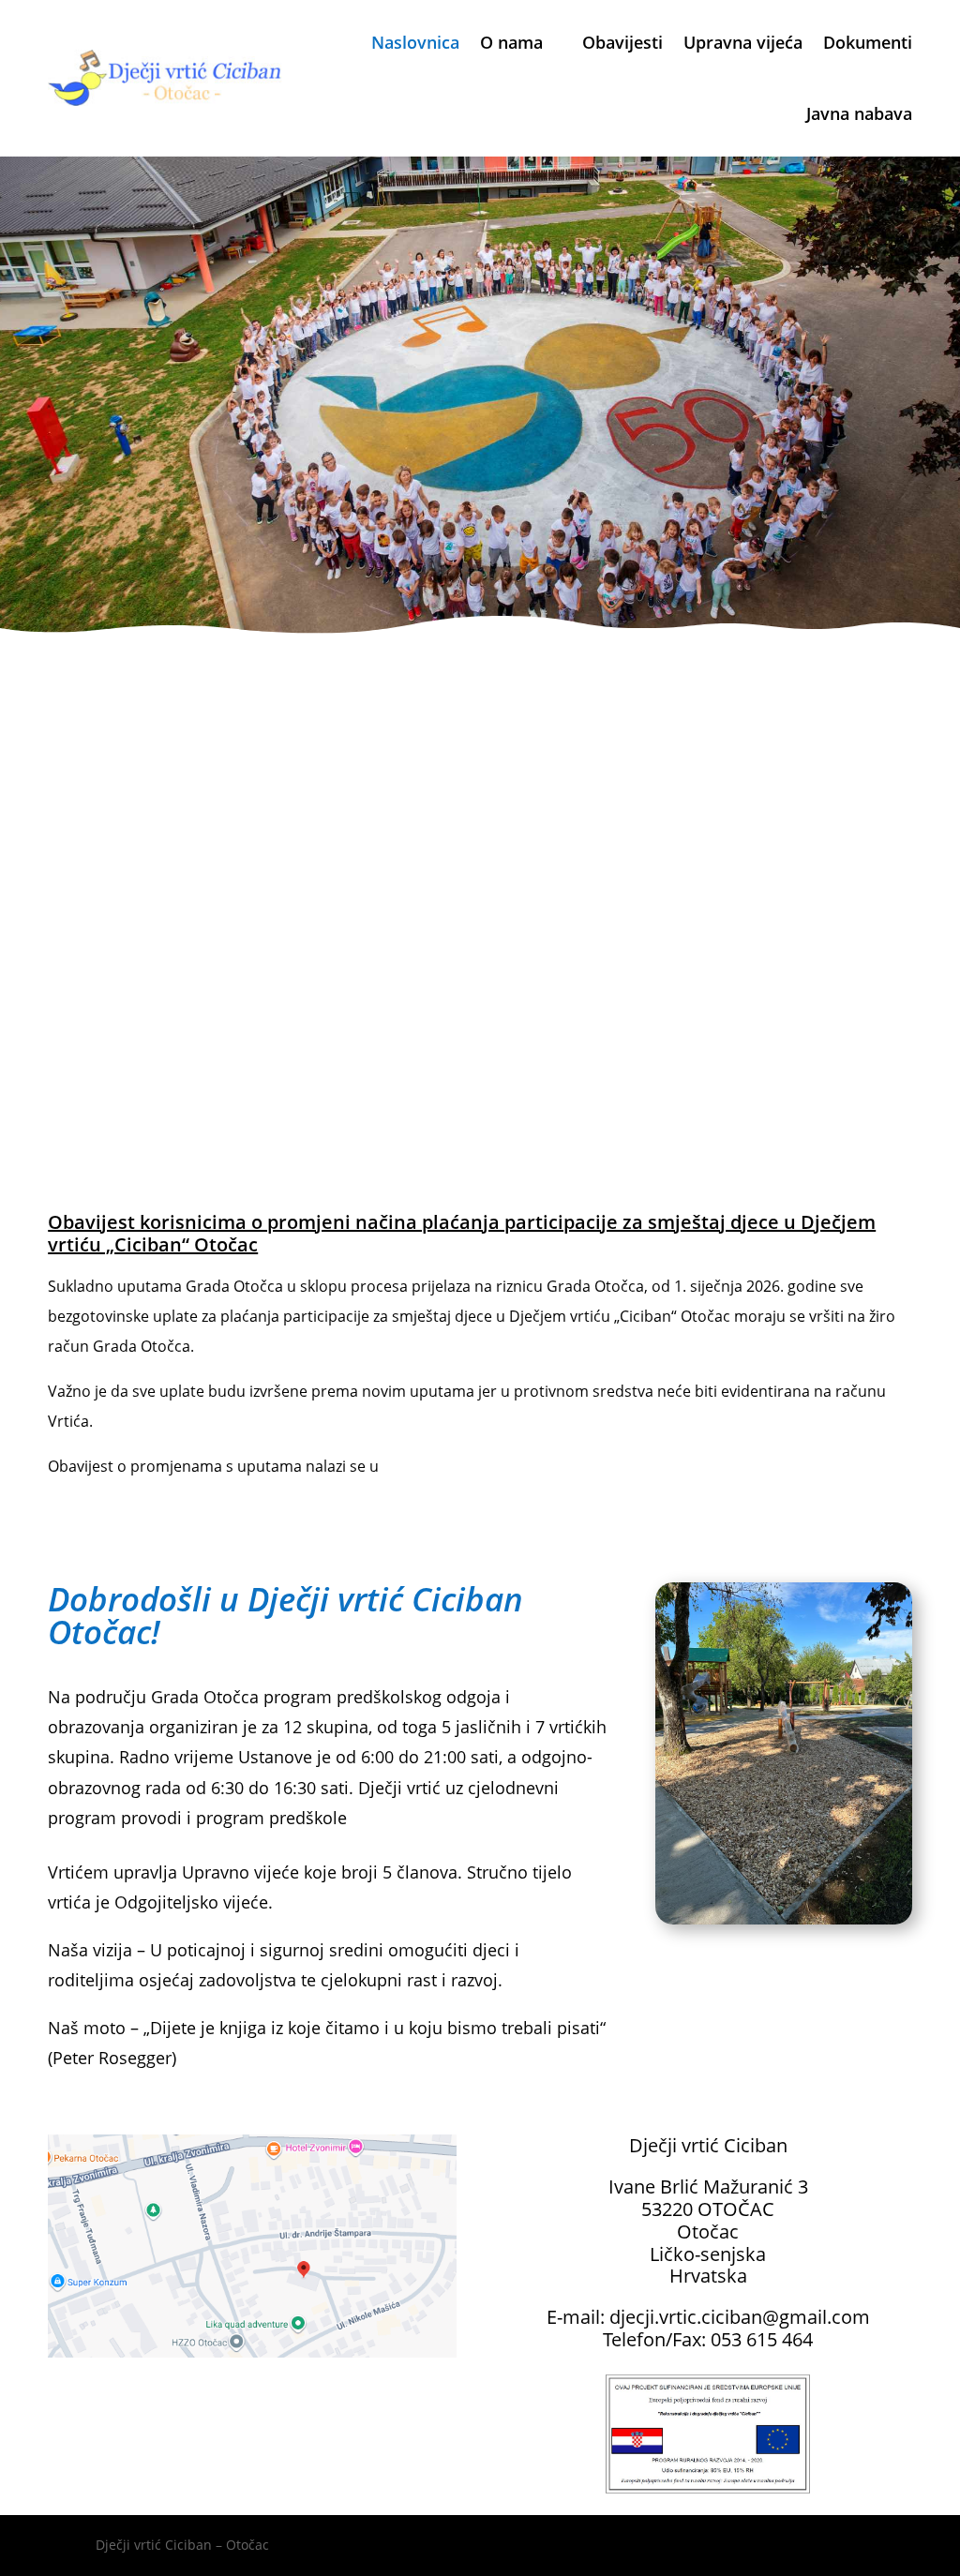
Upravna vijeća (743, 42)
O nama (511, 42)
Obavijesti (622, 42)
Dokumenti (868, 42)
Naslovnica (415, 42)
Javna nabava (859, 113)
